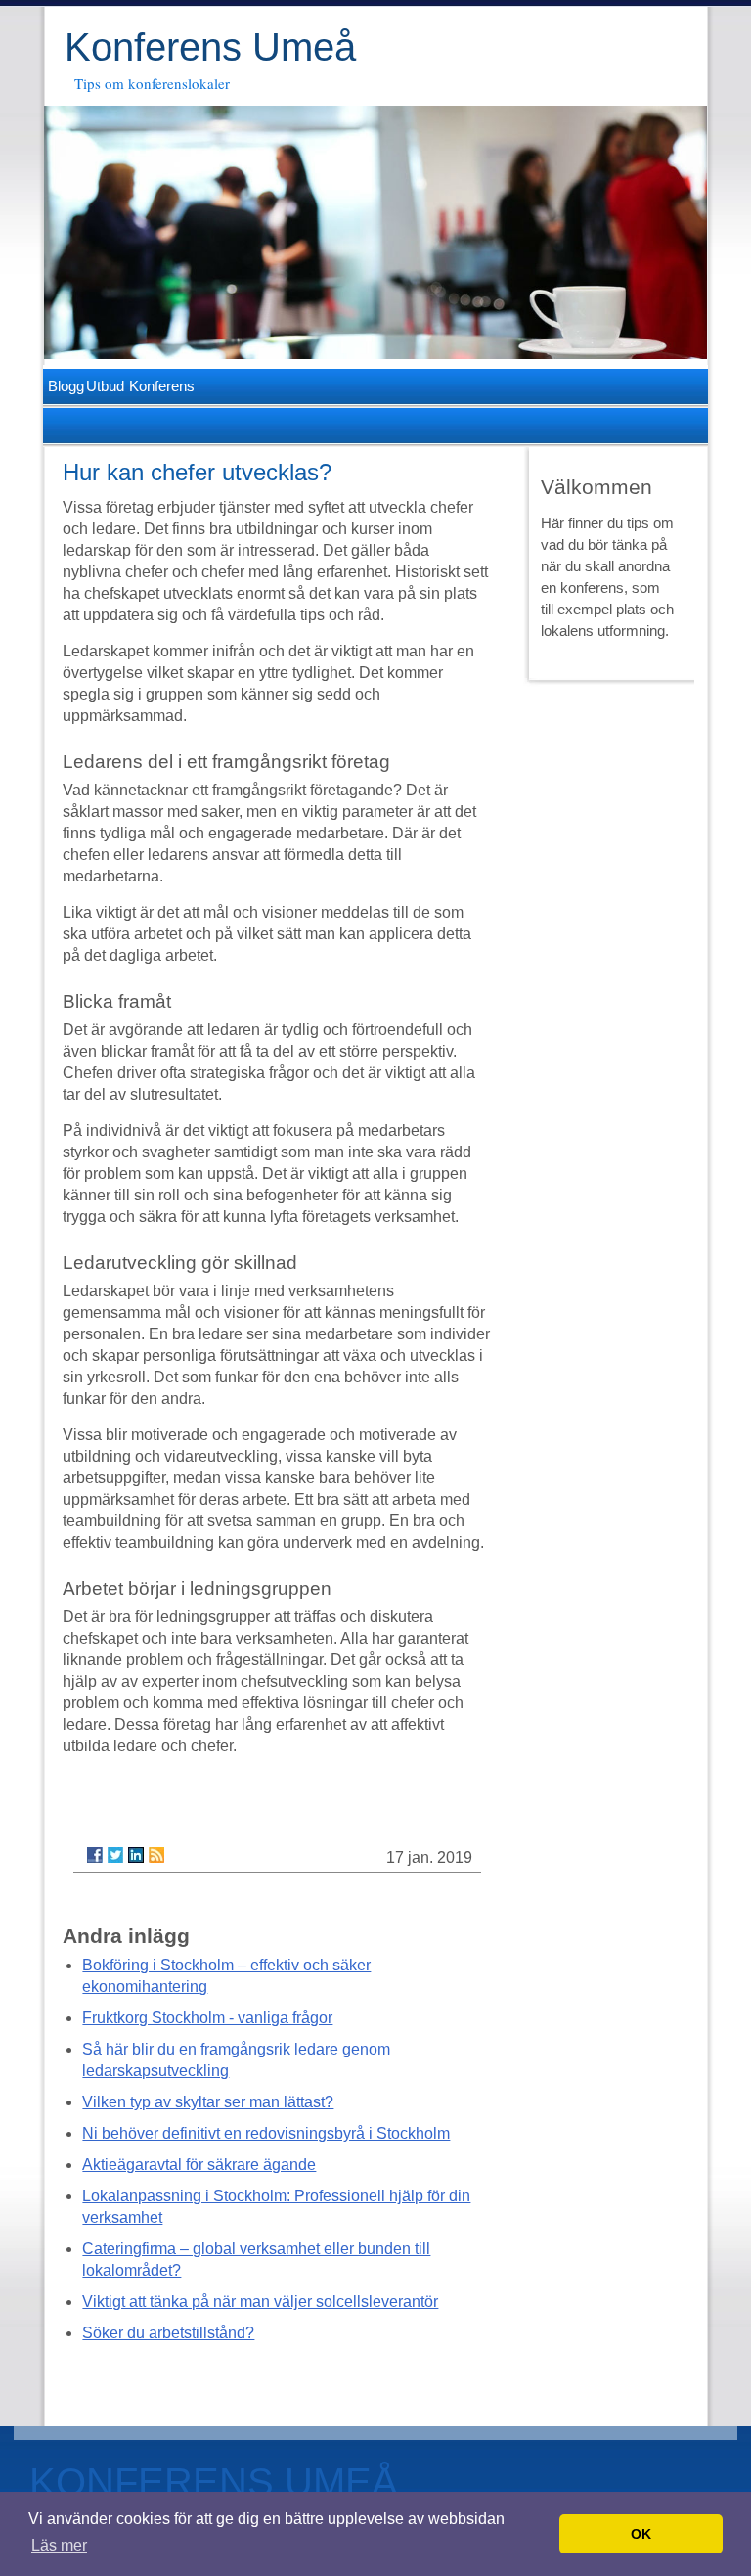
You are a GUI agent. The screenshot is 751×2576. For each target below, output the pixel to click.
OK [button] (641, 2534)
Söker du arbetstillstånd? (168, 2333)
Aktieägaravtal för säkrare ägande (199, 2165)
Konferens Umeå (210, 47)
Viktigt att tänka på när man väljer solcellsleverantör (260, 2302)
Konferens (157, 386)
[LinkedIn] (136, 1855)
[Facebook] (95, 1855)
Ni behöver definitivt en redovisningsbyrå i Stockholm (266, 2133)
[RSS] (156, 1855)
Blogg (63, 386)
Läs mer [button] (59, 2545)
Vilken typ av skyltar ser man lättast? (208, 2102)
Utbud (102, 386)
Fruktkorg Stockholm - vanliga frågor (207, 2018)
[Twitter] (115, 1855)
